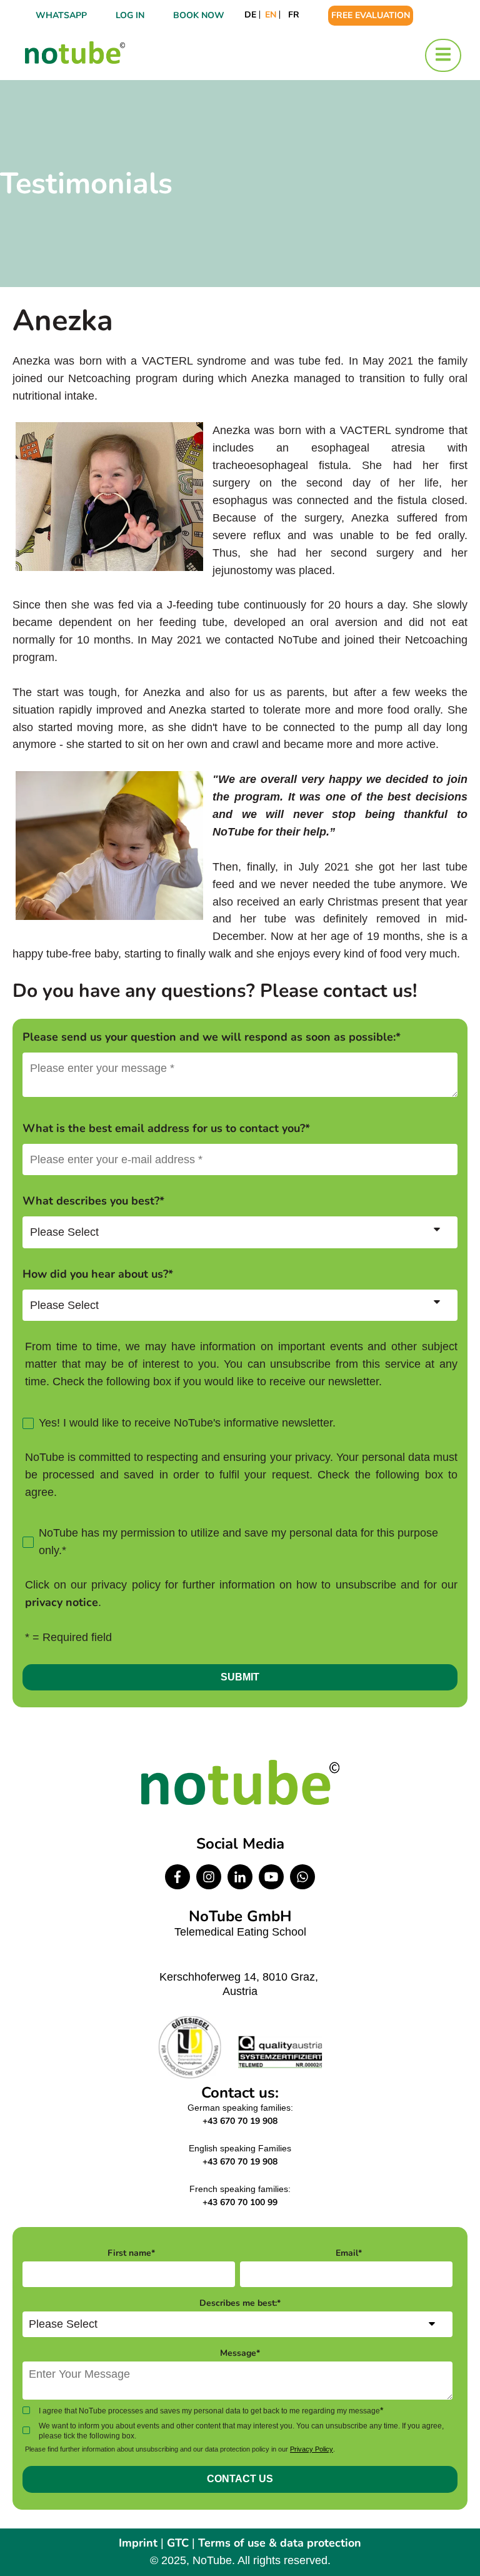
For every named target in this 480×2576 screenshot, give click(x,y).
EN (271, 15)
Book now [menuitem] (199, 15)
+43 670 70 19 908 (240, 2121)
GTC (178, 2543)
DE (250, 15)
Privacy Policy (312, 2449)
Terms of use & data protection (280, 2543)
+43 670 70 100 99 (240, 2202)
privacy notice (62, 1602)
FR (294, 15)
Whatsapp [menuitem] (61, 15)
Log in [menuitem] (130, 15)
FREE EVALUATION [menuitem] (371, 15)
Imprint (138, 2543)
